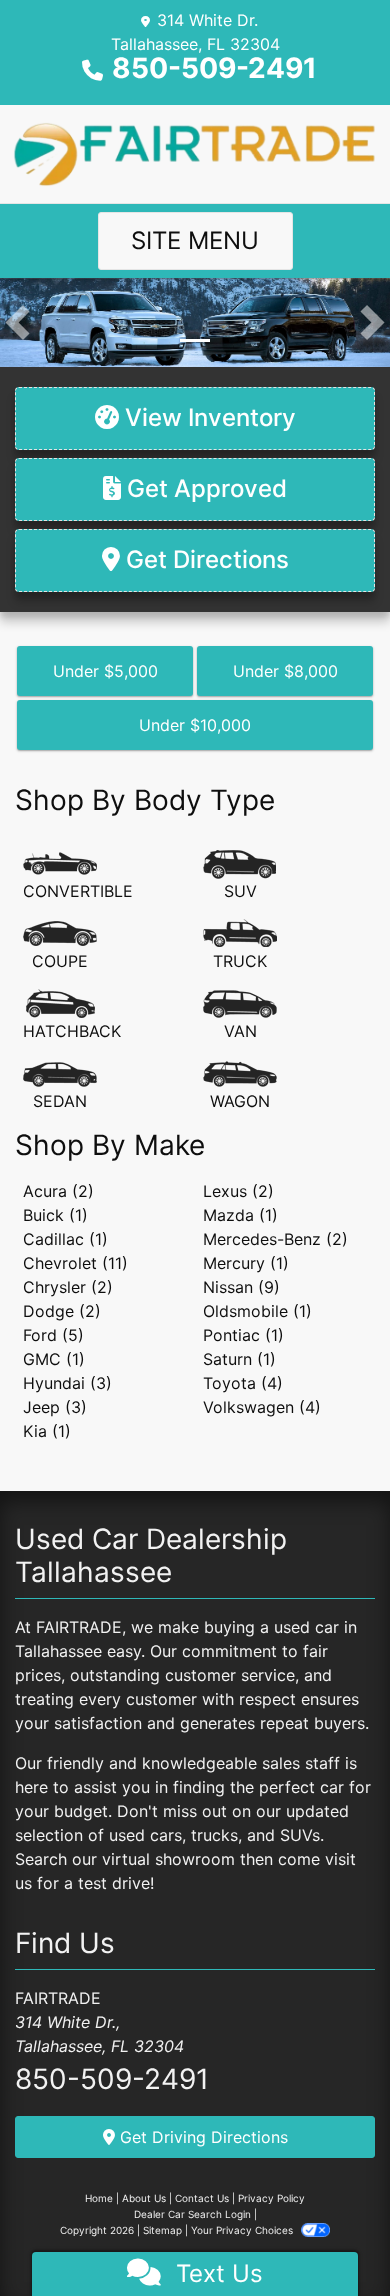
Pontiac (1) (243, 1335)
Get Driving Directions (201, 2137)
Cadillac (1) (65, 1239)
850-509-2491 (214, 68)
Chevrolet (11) (75, 1263)
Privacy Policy (271, 2198)
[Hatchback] (72, 1016)
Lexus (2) (238, 1191)
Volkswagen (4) (262, 1407)
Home (99, 2198)
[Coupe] (60, 946)
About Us (144, 2198)
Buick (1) (55, 1215)
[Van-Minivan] (240, 1016)
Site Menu (195, 240)
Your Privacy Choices (243, 2230)
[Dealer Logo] (195, 152)
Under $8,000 (285, 671)
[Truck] (240, 946)
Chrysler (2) (68, 1287)
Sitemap (162, 2230)
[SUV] (240, 876)
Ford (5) (53, 1335)
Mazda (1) (240, 1215)
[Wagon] (240, 1086)
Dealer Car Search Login (192, 2214)
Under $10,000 (195, 725)
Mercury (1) (246, 1263)
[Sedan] (60, 1086)
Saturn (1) (239, 1359)
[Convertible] (78, 876)
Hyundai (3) (67, 1383)
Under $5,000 (105, 671)
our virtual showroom (153, 1859)
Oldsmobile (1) (257, 1311)
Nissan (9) (241, 1287)
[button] (17, 322)
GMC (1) (54, 1359)
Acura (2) (58, 1191)
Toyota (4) (243, 1383)
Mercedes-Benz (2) (275, 1239)
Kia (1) (47, 1431)
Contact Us (202, 2198)
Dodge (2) (62, 1311)
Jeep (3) (55, 1407)
